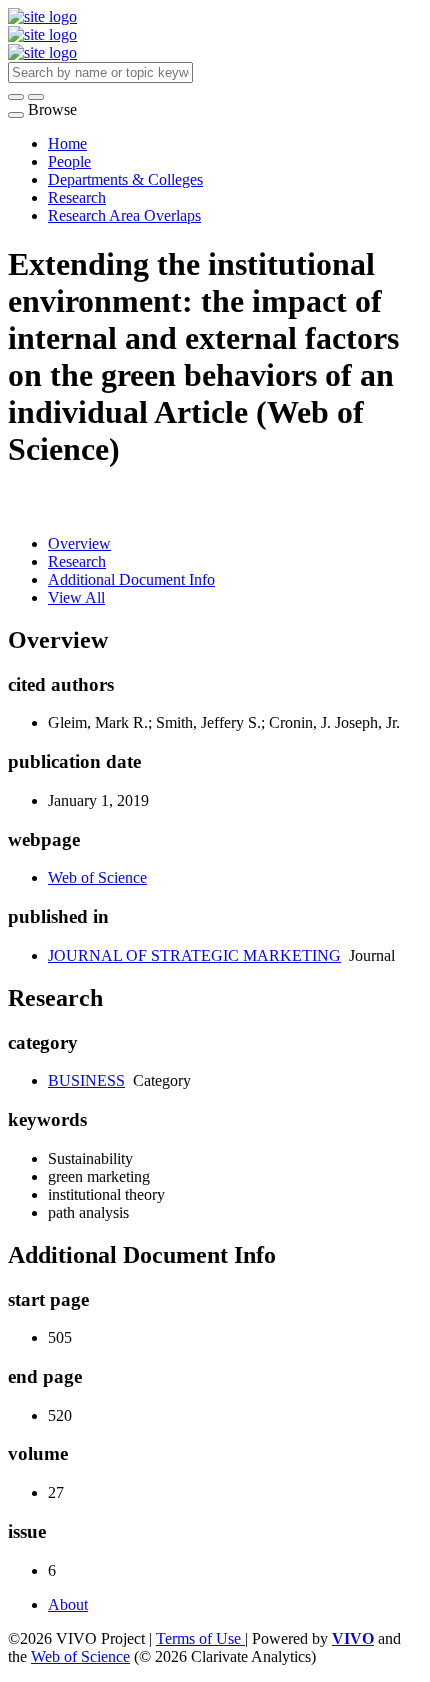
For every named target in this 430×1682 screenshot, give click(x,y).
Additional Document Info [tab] (131, 579)
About (68, 1604)
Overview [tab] (79, 543)
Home (67, 143)
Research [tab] (77, 561)
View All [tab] (76, 597)
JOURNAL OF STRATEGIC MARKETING (194, 955)
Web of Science (97, 877)
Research (77, 197)
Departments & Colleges (125, 179)
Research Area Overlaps (124, 215)
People (69, 161)
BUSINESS (86, 1080)
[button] (16, 97)
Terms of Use (200, 1638)
